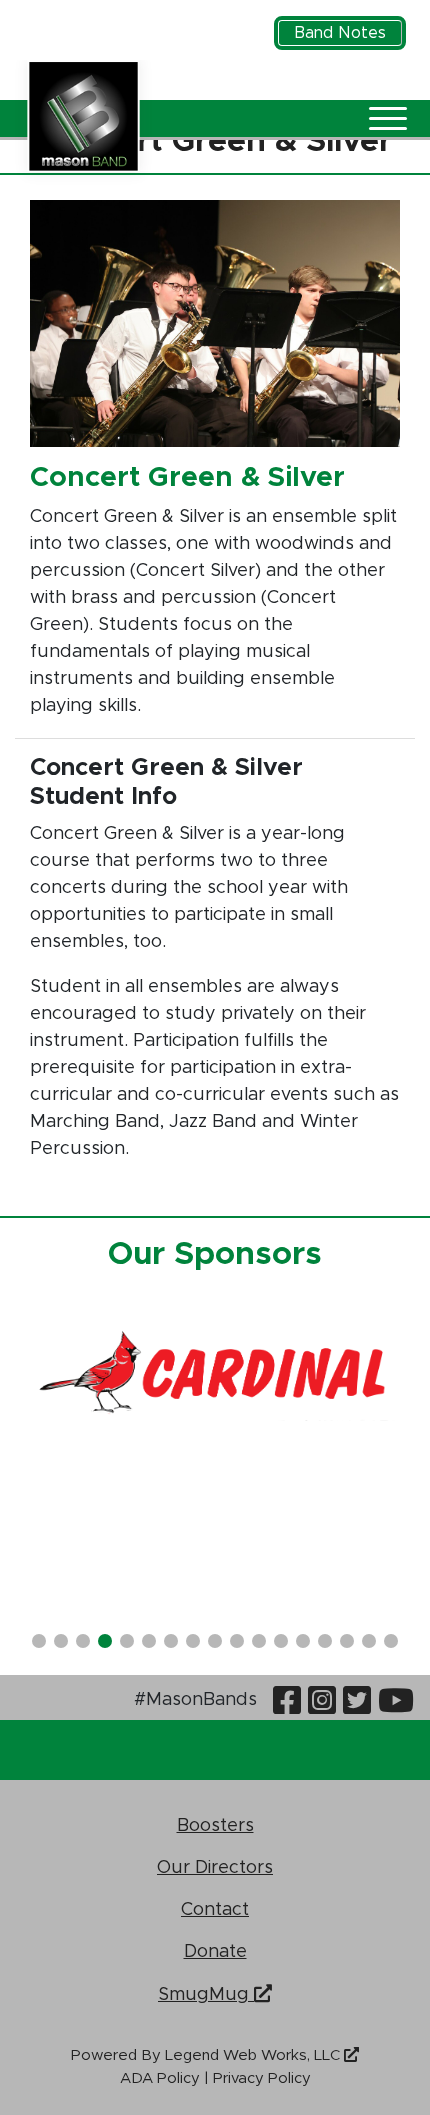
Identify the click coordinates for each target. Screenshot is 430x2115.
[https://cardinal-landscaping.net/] (215, 1374)
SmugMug (206, 1993)
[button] (39, 1641)
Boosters (215, 1824)
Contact (215, 1908)
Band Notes (340, 33)
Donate (215, 1950)
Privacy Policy (262, 2078)
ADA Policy (160, 2078)
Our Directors (215, 1866)
